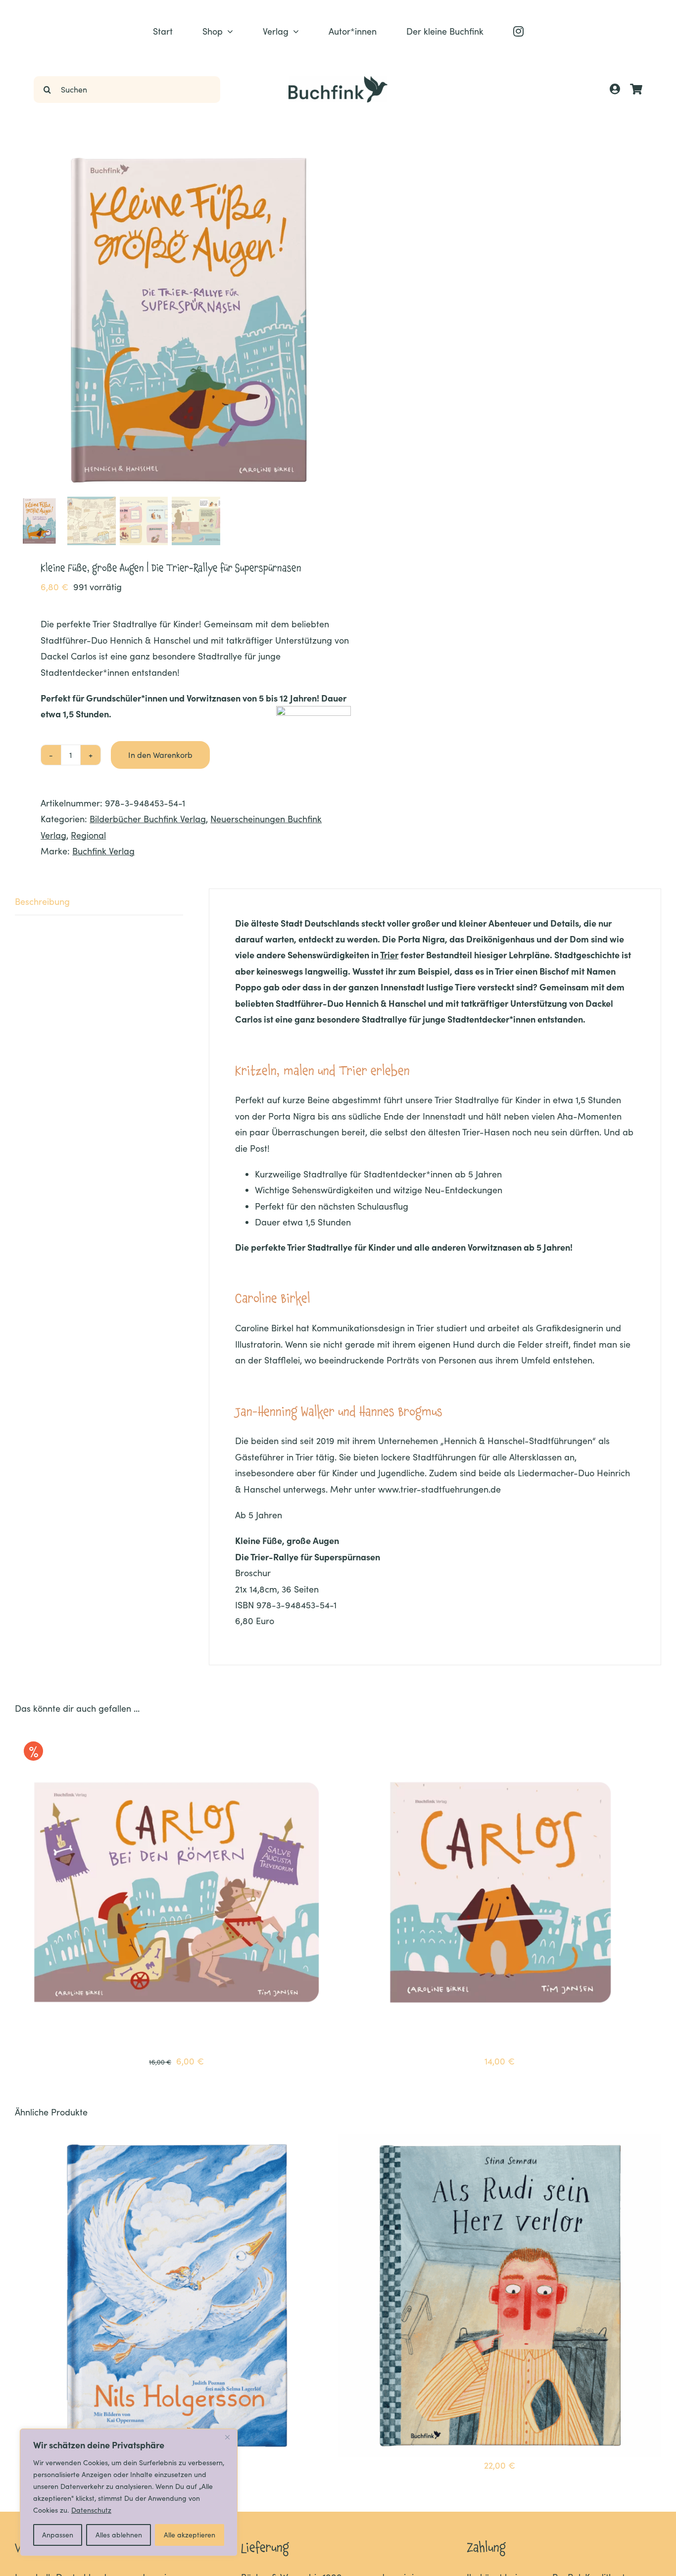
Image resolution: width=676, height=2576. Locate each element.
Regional (88, 835)
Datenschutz (91, 2510)
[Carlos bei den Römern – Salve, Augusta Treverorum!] (176, 1738)
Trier (389, 955)
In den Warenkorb (160, 755)
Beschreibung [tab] (42, 901)
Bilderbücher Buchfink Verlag (148, 819)
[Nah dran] (227, 2437)
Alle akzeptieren (190, 2535)
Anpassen (58, 2535)
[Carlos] (500, 1738)
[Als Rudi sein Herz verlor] (500, 2142)
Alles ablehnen (119, 2535)
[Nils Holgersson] (176, 2142)
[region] (129, 2492)
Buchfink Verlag (103, 851)
